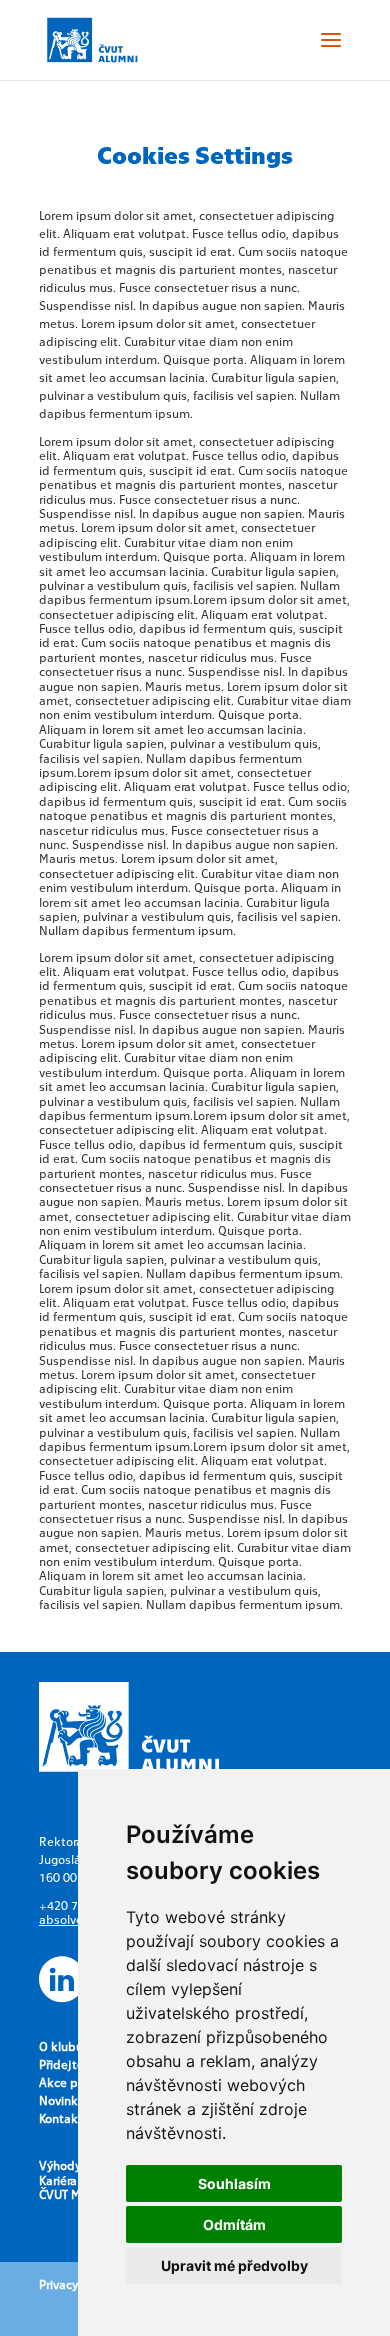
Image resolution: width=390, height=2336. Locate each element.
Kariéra (58, 2180)
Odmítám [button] (234, 2224)
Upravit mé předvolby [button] (234, 2265)
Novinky (61, 2100)
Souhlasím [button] (234, 2183)
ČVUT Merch (72, 2194)
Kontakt (61, 2118)
